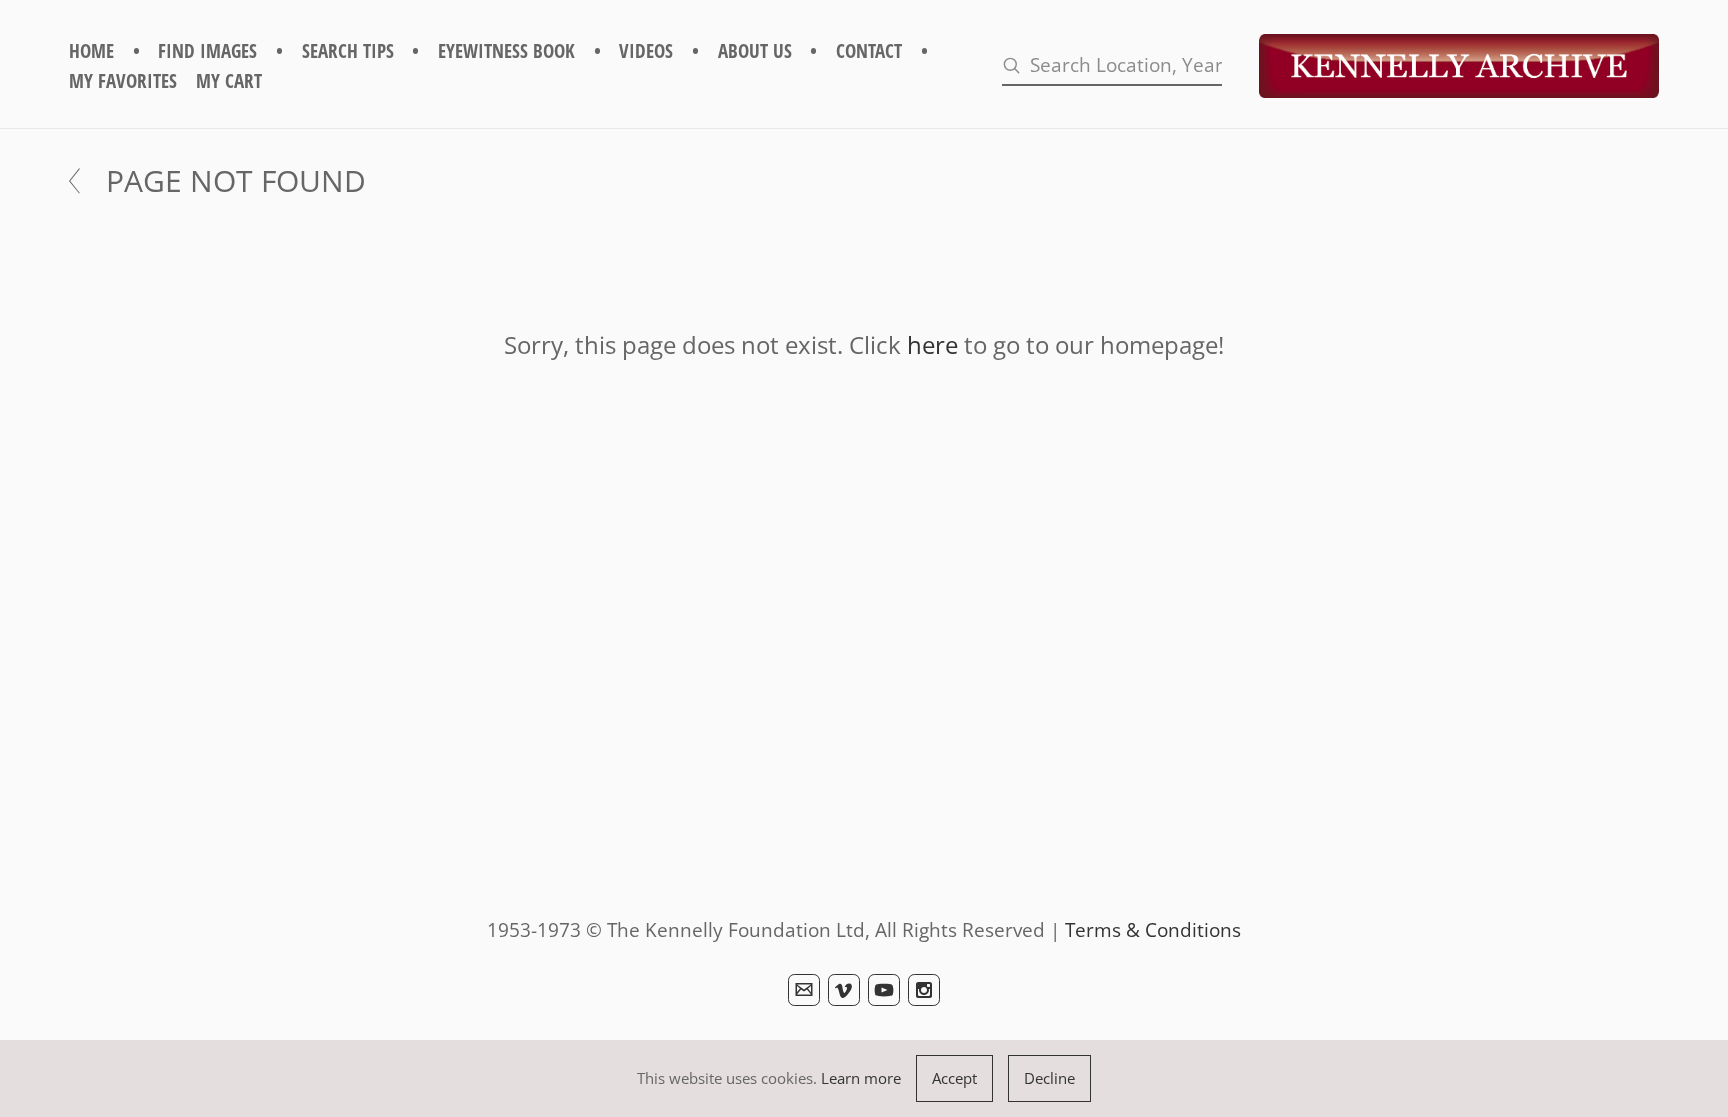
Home (91, 50)
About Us (755, 50)
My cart (229, 80)
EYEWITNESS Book (506, 50)
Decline (1049, 1078)
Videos (646, 50)
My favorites (123, 80)
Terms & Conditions (1153, 929)
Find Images (207, 50)
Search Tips (348, 50)
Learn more (861, 1078)
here (932, 344)
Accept (954, 1078)
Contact (869, 50)
